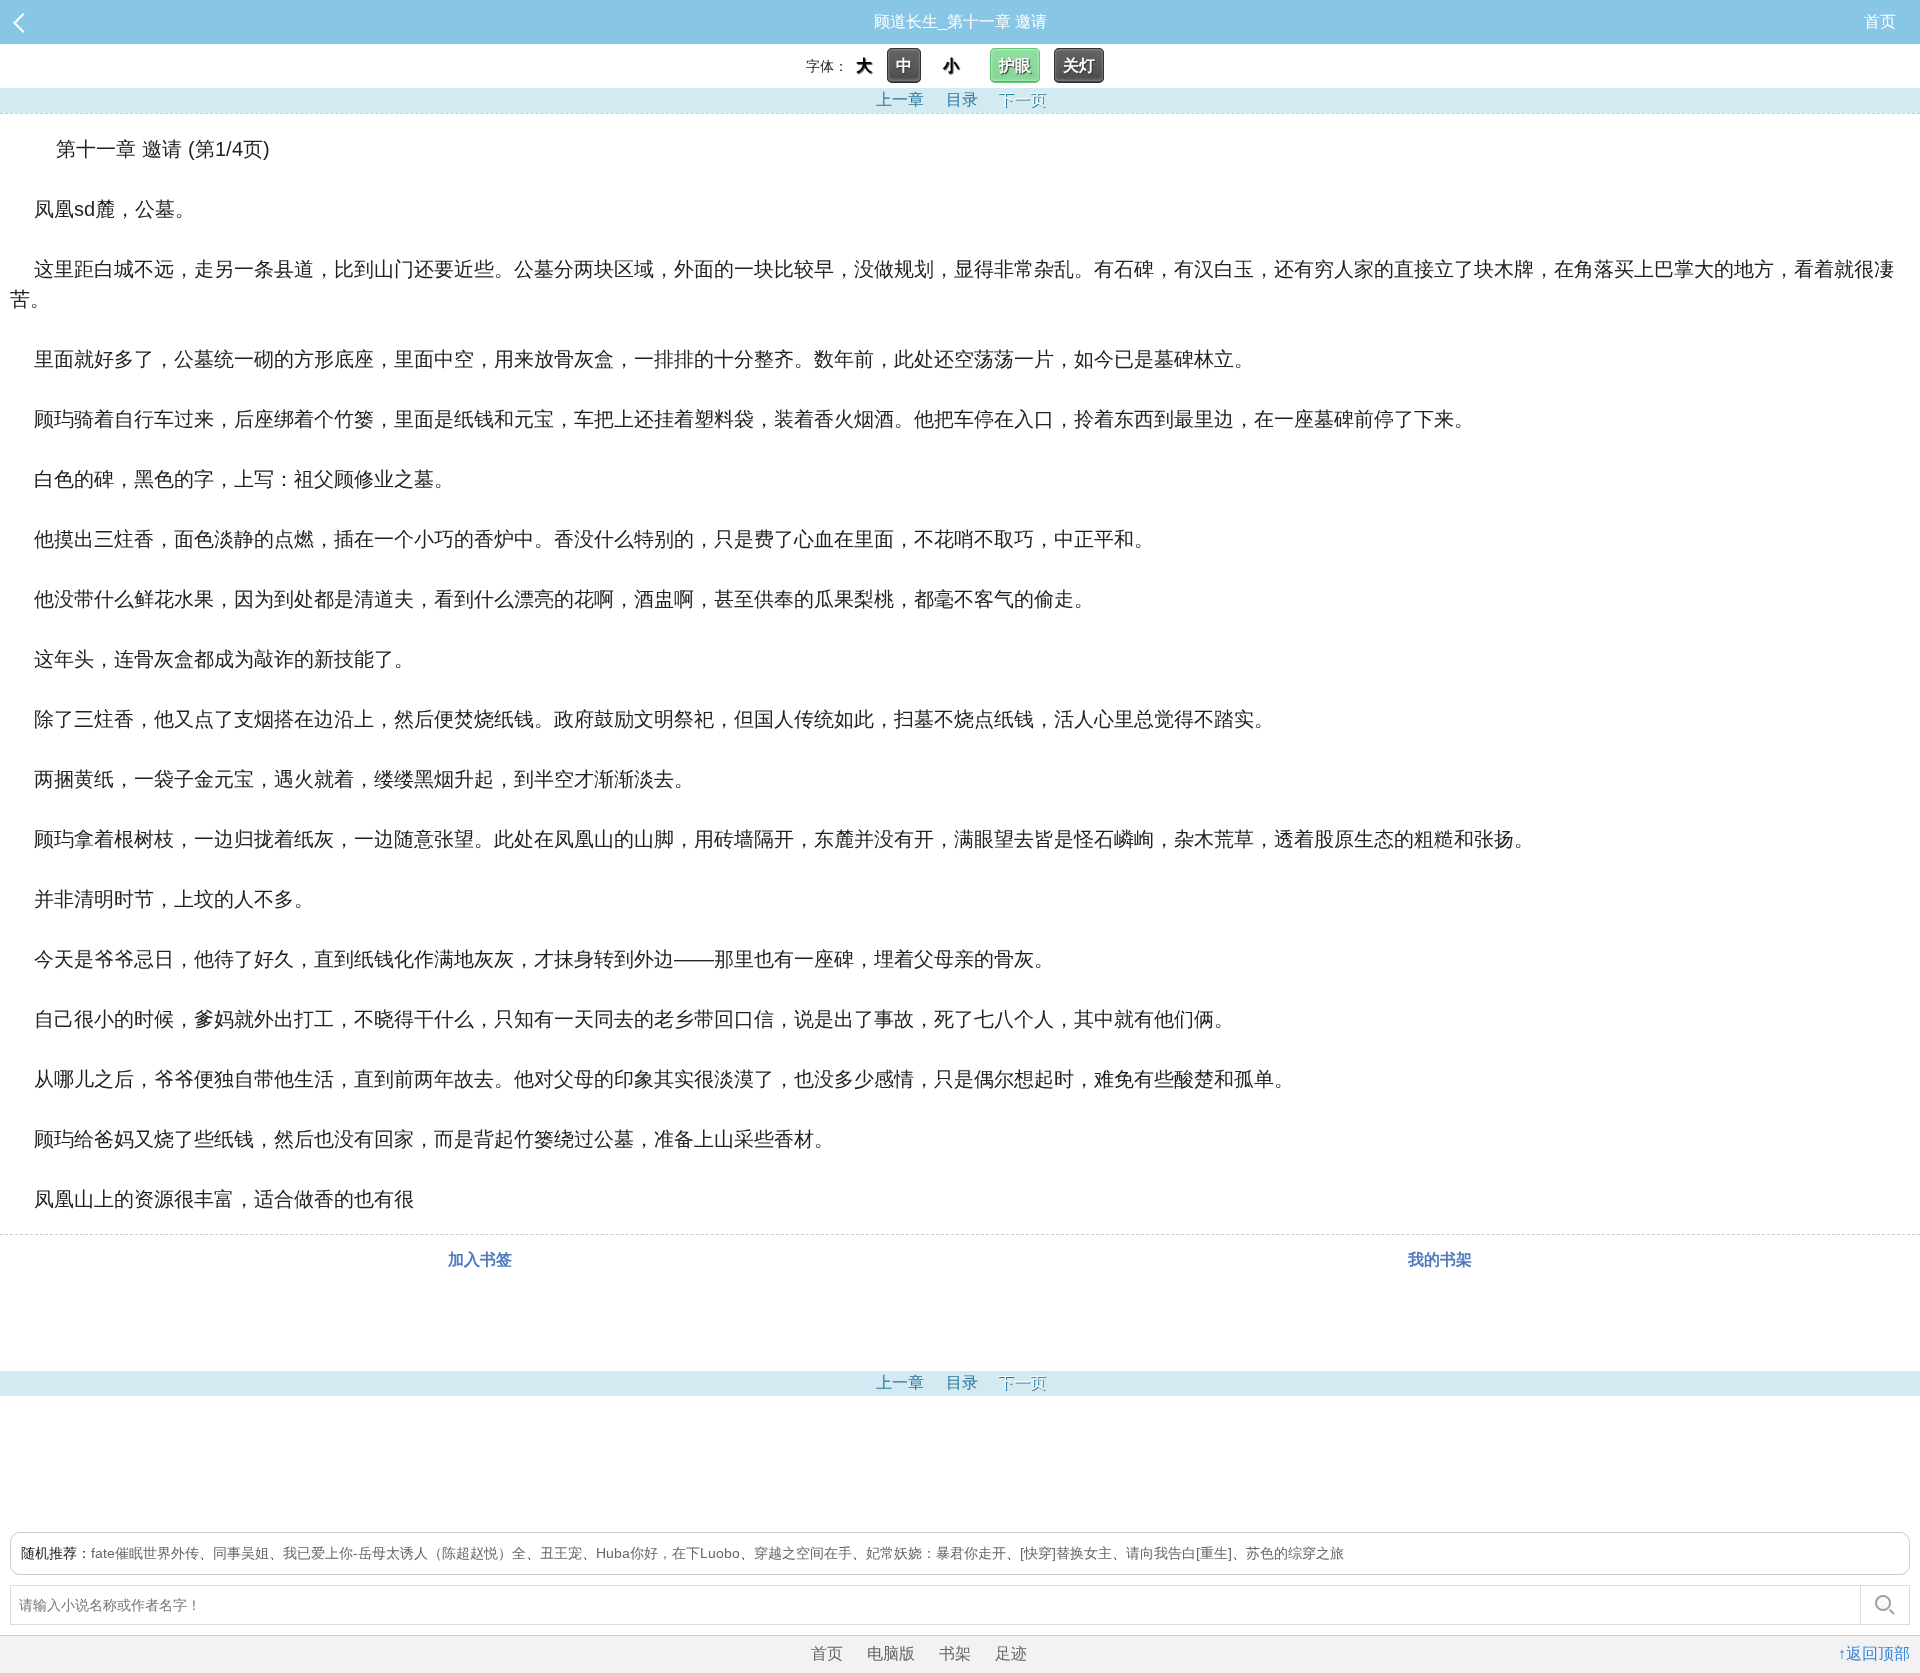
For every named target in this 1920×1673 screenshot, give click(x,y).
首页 (1880, 21)
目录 (962, 99)
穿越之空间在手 (803, 1553)
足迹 (1011, 1653)
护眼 (1015, 65)
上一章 (900, 99)
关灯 (1079, 65)
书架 (955, 1653)
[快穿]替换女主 (1066, 1553)
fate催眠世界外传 (145, 1553)
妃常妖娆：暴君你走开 (936, 1553)
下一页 (1022, 99)
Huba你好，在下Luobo (668, 1553)
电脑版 (891, 1653)
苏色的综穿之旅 (1295, 1553)
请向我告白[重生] (1179, 1553)
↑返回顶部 (1874, 1653)
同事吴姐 (241, 1553)
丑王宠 (561, 1553)
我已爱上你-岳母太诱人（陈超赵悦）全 (404, 1553)
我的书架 (1440, 1259)
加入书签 (480, 1259)
